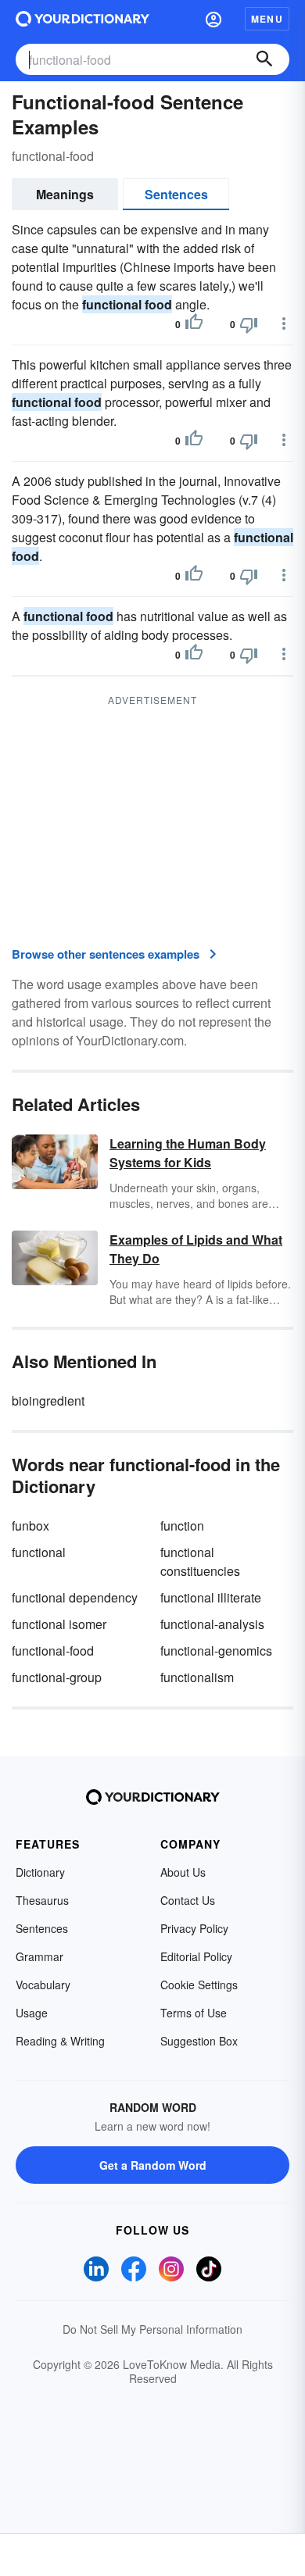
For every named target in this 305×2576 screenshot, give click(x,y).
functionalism (197, 1677)
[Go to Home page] (83, 19)
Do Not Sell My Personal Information (152, 2329)
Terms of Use (194, 2013)
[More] (284, 323)
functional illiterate (211, 1597)
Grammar (39, 1956)
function (182, 1526)
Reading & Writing (60, 2041)
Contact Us (188, 1900)
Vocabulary (43, 1985)
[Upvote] (194, 324)
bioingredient (48, 1401)
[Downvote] (249, 324)
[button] (213, 19)
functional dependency (75, 1597)
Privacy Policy (194, 1928)
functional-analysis (212, 1624)
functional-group (57, 1677)
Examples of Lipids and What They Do (196, 1249)
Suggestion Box (199, 2041)
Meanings (65, 194)
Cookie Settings (199, 1985)
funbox (30, 1526)
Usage (32, 2013)
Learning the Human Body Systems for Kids (188, 1153)
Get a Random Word (153, 2165)
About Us (183, 1872)
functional (39, 1552)
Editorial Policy (196, 1956)
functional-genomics (216, 1651)
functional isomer (59, 1624)
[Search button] (264, 59)
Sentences (176, 194)
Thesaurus (42, 1900)
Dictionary (40, 1872)
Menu (267, 19)
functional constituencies (200, 1561)
